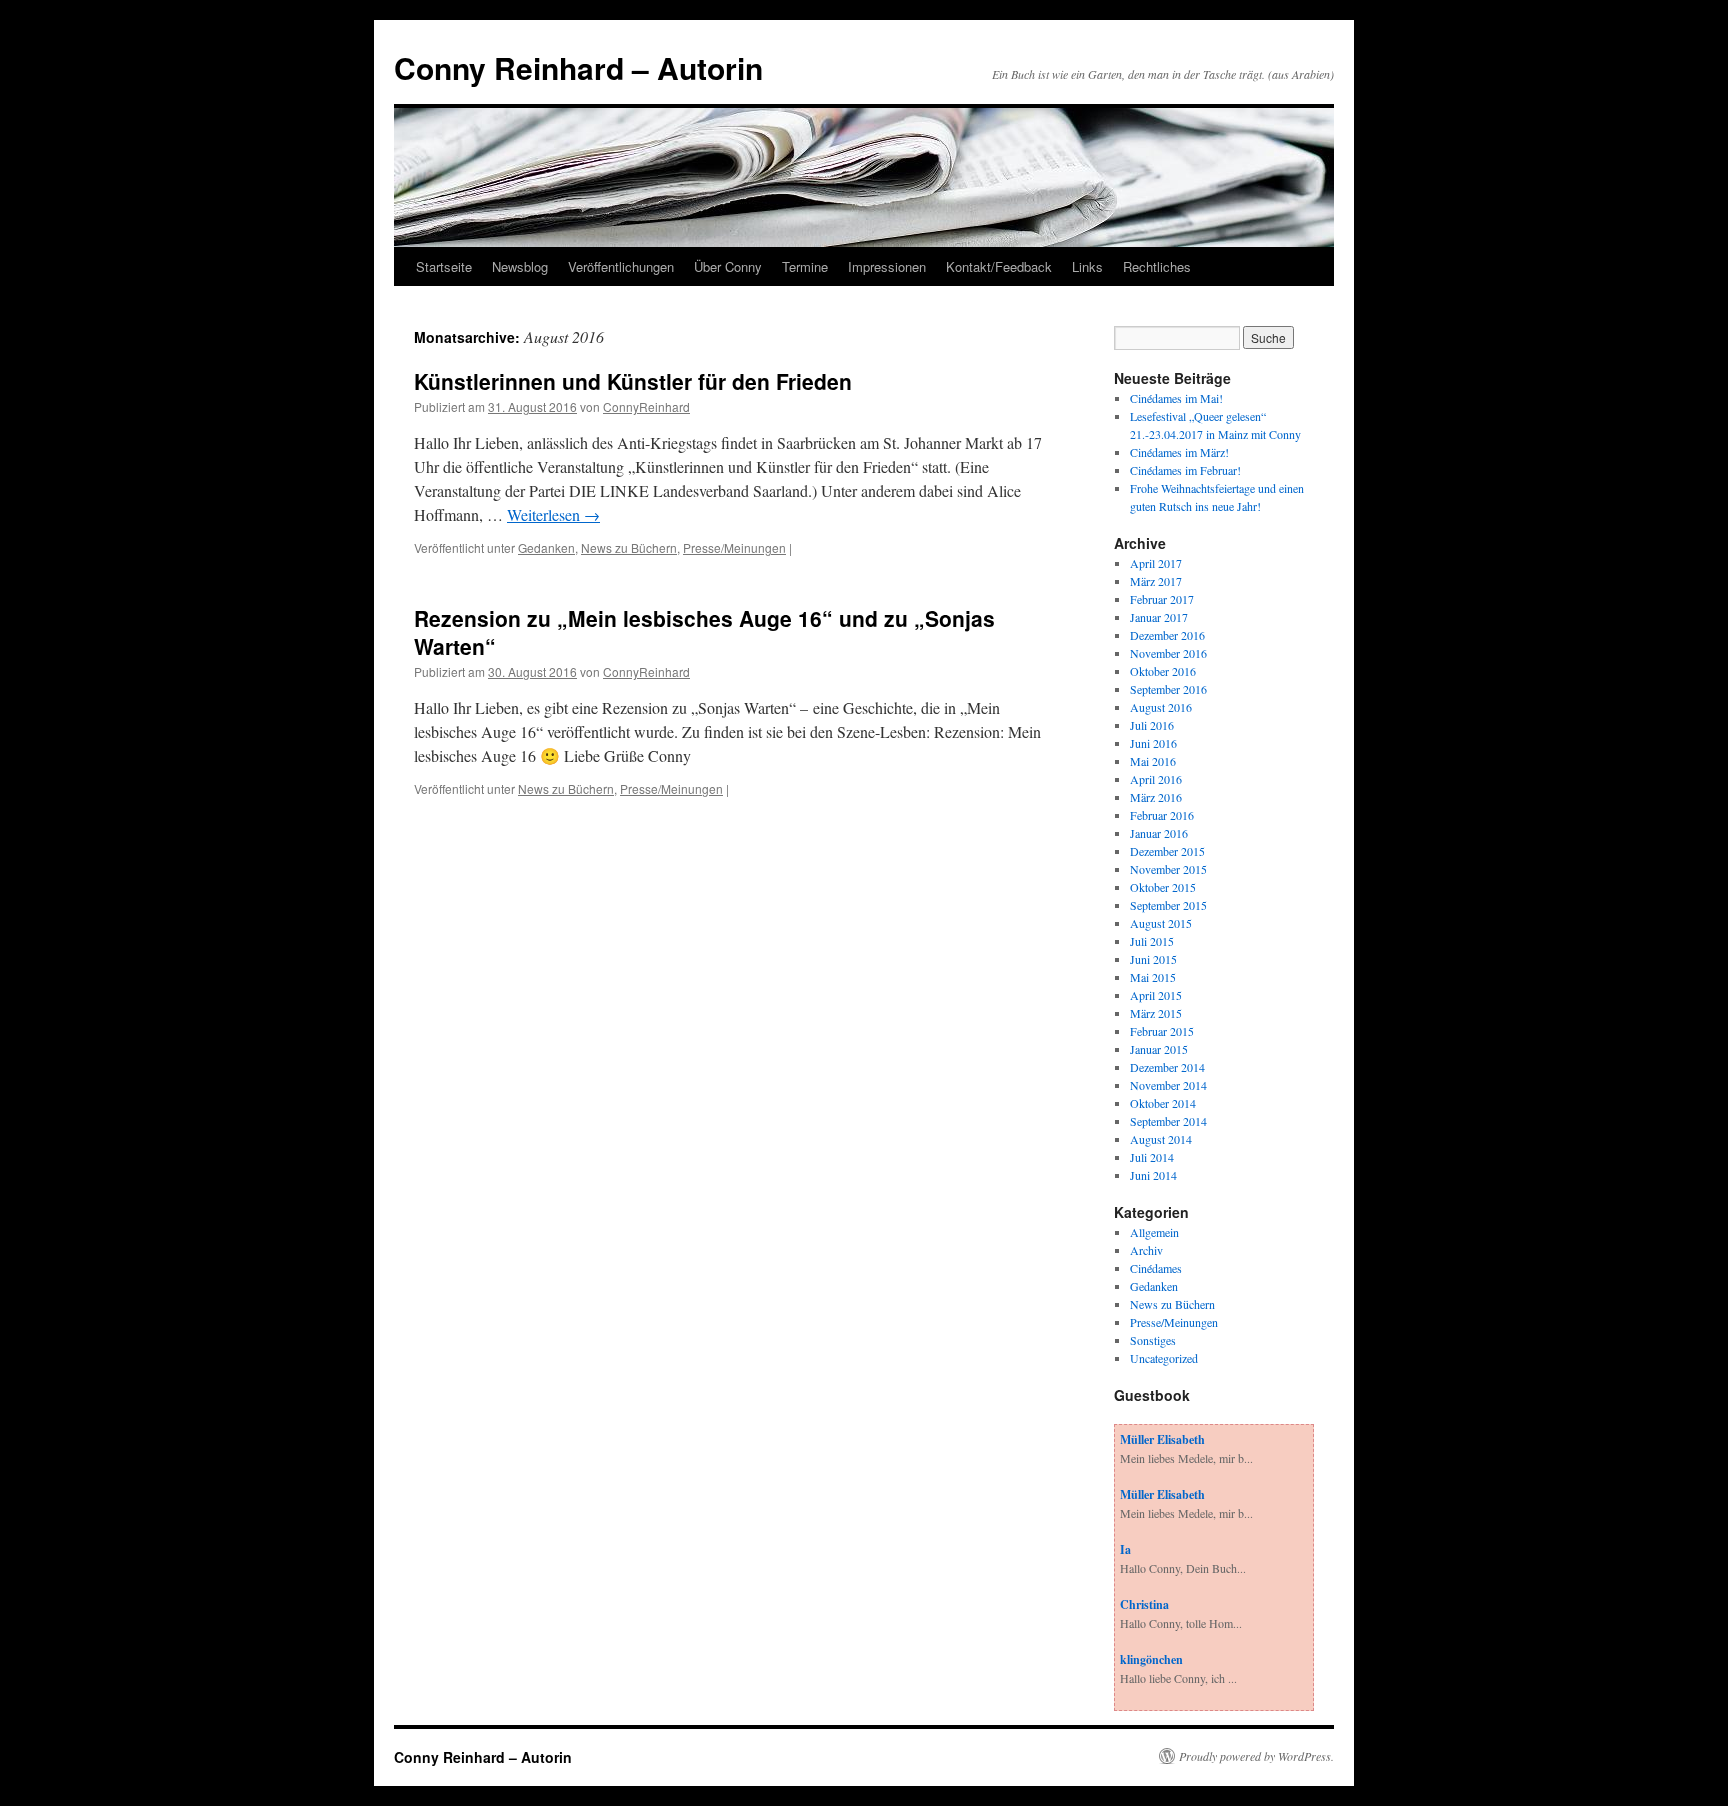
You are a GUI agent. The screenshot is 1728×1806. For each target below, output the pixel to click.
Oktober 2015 (1163, 887)
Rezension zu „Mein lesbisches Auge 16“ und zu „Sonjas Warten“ (704, 631)
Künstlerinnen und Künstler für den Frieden (633, 381)
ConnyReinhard (646, 406)
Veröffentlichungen (621, 266)
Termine (805, 266)
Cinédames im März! (1179, 452)
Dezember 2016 (1167, 635)
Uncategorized (1164, 1358)
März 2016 (1156, 797)
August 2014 (1161, 1139)
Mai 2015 (1153, 977)
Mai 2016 (1153, 761)
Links (1087, 266)
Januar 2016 (1159, 833)
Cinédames (1156, 1268)
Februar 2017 (1162, 599)
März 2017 (1156, 581)
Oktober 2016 (1163, 671)
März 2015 (1156, 1013)
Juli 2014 (1152, 1157)
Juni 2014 (1153, 1175)
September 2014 (1168, 1121)
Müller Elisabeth (1162, 1439)
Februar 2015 (1162, 1031)
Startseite (444, 266)
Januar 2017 (1159, 617)
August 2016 (1161, 707)
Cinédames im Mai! (1176, 398)
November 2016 (1168, 653)
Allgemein (1154, 1232)
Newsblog (520, 266)
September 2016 (1168, 689)
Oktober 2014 (1163, 1103)
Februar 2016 (1162, 815)
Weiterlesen (553, 514)
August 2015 (1161, 923)
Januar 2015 (1159, 1049)
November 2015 (1168, 869)
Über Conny (728, 266)
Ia (1125, 1549)
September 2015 (1168, 905)
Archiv (1146, 1250)
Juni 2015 (1153, 959)
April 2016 (1156, 779)
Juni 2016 (1153, 743)
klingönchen (1151, 1659)
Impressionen (887, 266)
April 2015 (1156, 995)
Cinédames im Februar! (1185, 470)
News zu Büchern (629, 547)
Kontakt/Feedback (999, 266)
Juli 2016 (1152, 725)
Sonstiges (1153, 1340)
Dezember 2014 (1167, 1067)
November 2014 (1168, 1085)
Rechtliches (1157, 266)
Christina (1144, 1604)
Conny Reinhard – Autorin (578, 67)
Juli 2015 (1152, 941)
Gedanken (546, 547)
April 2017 (1156, 563)
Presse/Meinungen (734, 547)
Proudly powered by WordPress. (1256, 1756)
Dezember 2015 (1167, 851)
